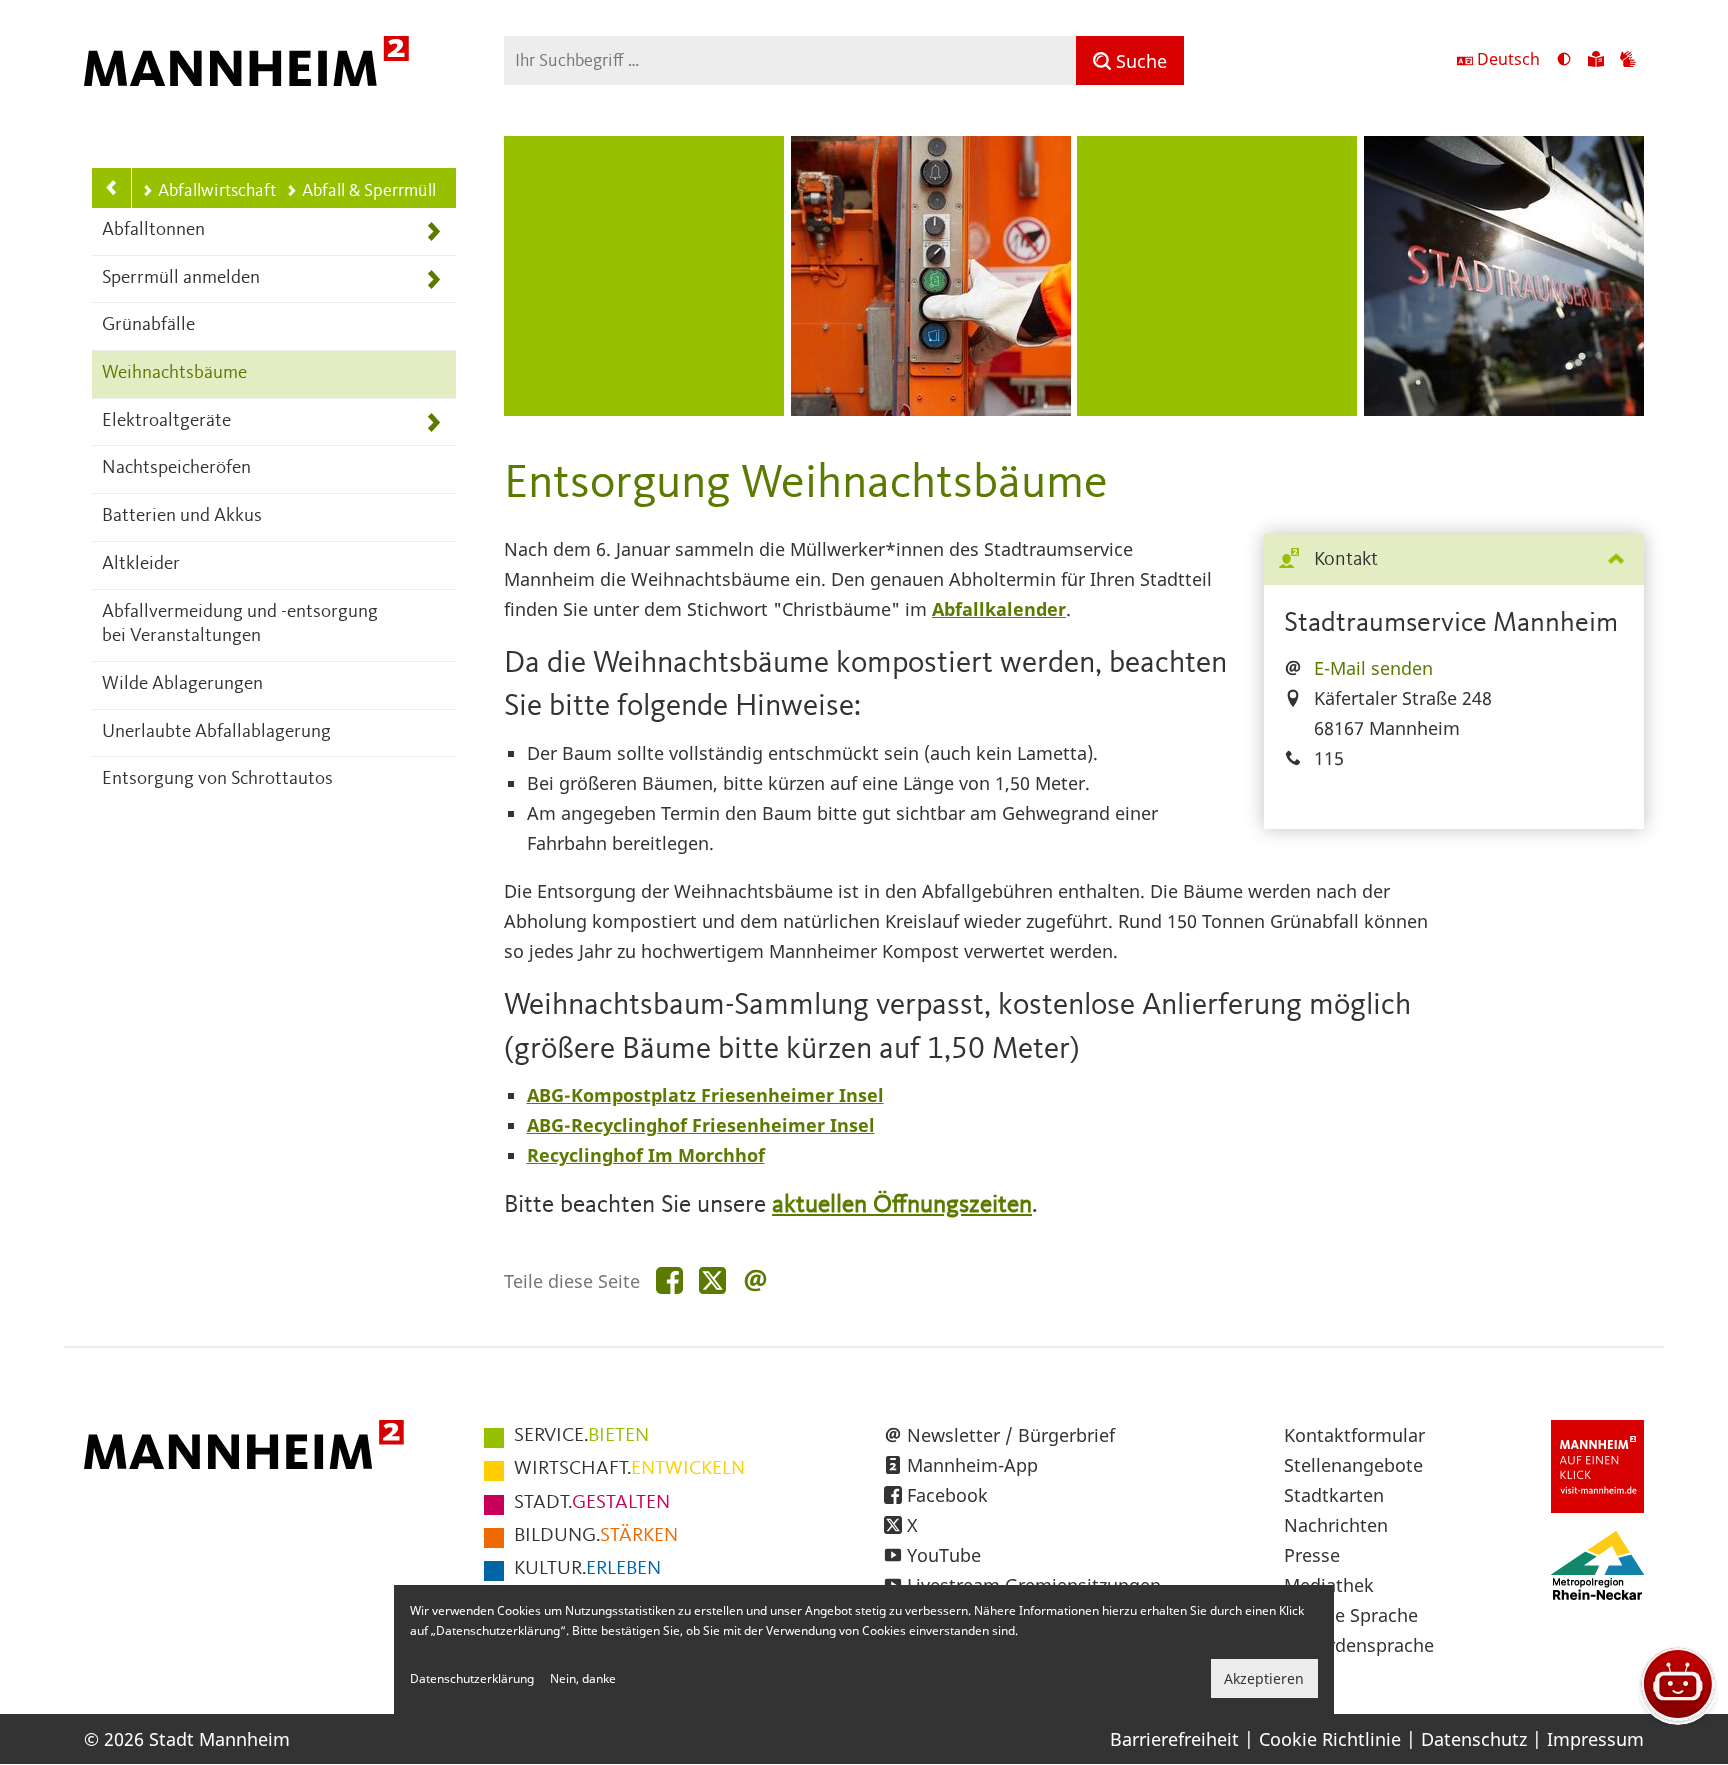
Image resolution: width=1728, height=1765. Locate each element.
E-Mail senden (1373, 668)
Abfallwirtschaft (217, 191)
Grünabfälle (148, 325)
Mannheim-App (972, 1465)
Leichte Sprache (1351, 1615)
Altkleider (141, 564)
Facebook (947, 1495)
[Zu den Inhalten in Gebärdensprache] (1628, 61)
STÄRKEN (596, 1536)
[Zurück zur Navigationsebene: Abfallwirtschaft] (112, 188)
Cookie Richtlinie (1330, 1739)
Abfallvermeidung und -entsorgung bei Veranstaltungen (240, 625)
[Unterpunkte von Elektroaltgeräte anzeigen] (433, 422)
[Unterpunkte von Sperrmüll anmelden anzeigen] (433, 279)
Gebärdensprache (1359, 1645)
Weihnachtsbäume (174, 373)
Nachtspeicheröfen (176, 468)
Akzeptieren (1264, 1678)
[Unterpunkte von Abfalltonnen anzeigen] (433, 231)
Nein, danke (583, 1678)
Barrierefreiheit (1174, 1739)
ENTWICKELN (629, 1469)
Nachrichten (1336, 1525)
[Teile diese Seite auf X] (712, 1281)
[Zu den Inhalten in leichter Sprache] (1596, 61)
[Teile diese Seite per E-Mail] (755, 1281)
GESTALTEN (592, 1503)
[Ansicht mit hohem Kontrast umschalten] (1564, 61)
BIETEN (581, 1436)
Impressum (1595, 1739)
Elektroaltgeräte (166, 421)
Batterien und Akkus (182, 516)
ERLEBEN (587, 1569)
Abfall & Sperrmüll (369, 191)
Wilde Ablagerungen (182, 684)
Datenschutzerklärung (472, 1678)
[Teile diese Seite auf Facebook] (669, 1281)
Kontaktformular (1354, 1435)
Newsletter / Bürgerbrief (1011, 1435)
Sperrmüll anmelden (181, 278)
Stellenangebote (1353, 1465)
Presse (1312, 1555)
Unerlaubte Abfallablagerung (216, 732)
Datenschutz (1474, 1739)
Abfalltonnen (153, 230)
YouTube (944, 1555)
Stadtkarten (1334, 1495)
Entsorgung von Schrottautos (217, 779)
